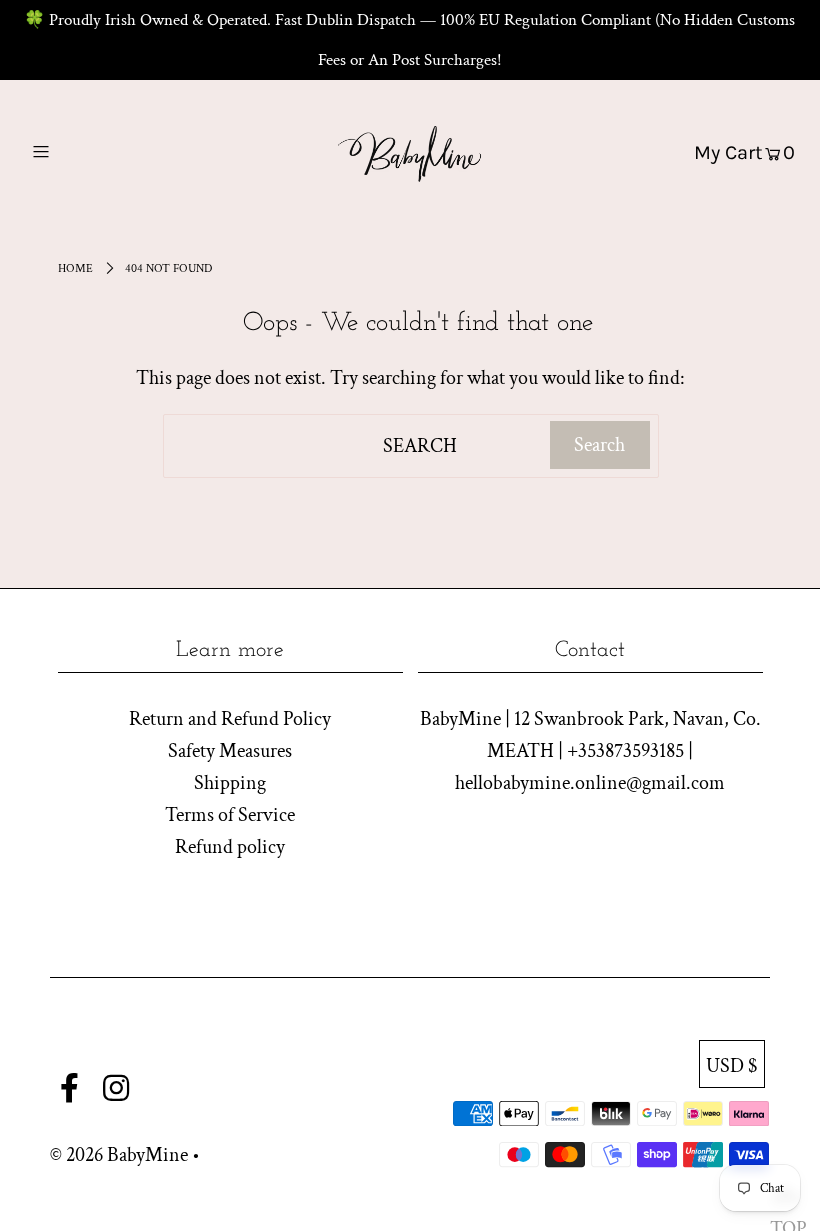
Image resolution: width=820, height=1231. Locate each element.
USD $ (732, 1066)
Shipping (230, 783)
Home (75, 268)
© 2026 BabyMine (119, 1155)
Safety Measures (230, 751)
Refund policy (230, 847)
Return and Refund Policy (230, 719)
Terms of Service (230, 815)
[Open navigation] (82, 152)
